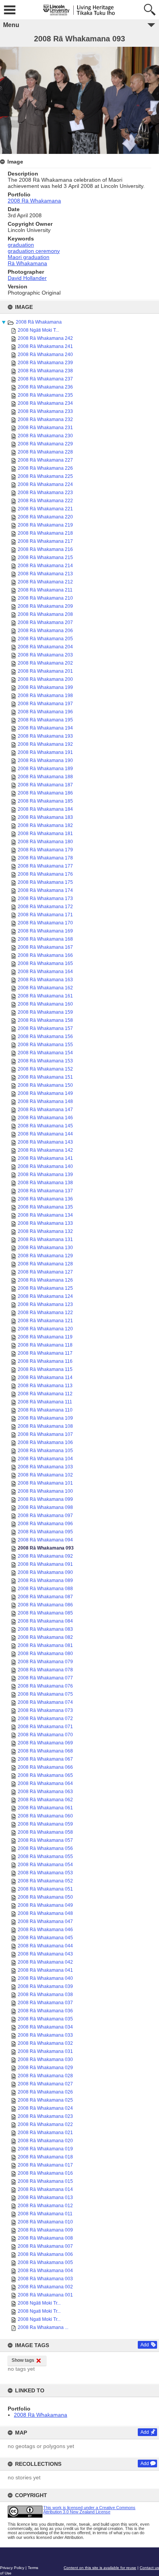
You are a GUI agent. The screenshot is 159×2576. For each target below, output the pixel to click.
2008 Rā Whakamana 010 (45, 2222)
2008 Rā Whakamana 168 (45, 939)
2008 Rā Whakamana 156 (45, 1037)
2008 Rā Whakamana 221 (45, 509)
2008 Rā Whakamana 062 (45, 1800)
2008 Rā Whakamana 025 (45, 2100)
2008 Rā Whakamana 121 (45, 1321)
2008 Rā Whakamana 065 (45, 1775)
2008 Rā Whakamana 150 (45, 1085)
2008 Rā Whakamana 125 (45, 1288)
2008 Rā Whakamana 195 (45, 720)
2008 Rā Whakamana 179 (45, 850)
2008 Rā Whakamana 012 (45, 2206)
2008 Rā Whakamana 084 (45, 1621)
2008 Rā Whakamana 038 (45, 1995)
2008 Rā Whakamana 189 (45, 769)
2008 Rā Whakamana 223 (45, 493)
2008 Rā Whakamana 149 (45, 1093)
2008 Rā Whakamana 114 (45, 1378)
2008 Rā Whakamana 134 (45, 1215)
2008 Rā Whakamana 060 (45, 1816)
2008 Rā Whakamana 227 (45, 460)
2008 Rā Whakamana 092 (45, 1556)
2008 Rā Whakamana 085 (45, 1613)
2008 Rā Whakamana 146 (45, 1118)
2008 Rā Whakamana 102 (45, 1475)
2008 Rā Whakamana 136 (45, 1199)
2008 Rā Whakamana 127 (45, 1272)
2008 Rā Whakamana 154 (45, 1053)
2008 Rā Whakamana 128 (45, 1264)
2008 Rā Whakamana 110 (45, 1410)
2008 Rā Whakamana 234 (45, 403)
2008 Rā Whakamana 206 (45, 631)
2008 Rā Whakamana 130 (45, 1248)
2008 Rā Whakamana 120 (45, 1329)
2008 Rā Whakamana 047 (45, 1921)
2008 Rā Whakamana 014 (45, 2189)
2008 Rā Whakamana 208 (45, 614)
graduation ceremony (34, 251)
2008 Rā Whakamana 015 (45, 2181)
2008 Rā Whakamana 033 (45, 2035)
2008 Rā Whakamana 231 (45, 428)
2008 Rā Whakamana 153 (45, 1061)
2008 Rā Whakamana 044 (45, 1946)
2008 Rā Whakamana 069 (45, 1743)
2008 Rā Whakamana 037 (45, 2003)
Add (145, 2345)
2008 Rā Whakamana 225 (45, 476)
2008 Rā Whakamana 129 (45, 1256)
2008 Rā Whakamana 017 (45, 2165)
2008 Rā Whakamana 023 (45, 2116)
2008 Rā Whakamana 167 (45, 947)
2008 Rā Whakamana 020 (45, 2141)
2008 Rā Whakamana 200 (45, 679)
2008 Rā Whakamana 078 (45, 1670)
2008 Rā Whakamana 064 (45, 1783)
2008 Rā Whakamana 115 (45, 1369)
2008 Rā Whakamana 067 (45, 1759)
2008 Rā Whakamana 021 (45, 2133)
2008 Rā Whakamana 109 (45, 1418)
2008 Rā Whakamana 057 (45, 1840)
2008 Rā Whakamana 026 (45, 2092)
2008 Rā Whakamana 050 (45, 1897)
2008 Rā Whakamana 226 (45, 468)
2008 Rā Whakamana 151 (45, 1077)
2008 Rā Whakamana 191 (45, 752)
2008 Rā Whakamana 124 (45, 1296)
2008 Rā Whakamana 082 (45, 1637)
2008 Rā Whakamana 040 (45, 1978)
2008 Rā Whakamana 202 (45, 663)
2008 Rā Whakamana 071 (45, 1727)
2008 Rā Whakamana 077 (45, 1678)
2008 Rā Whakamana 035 (45, 2019)
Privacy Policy (12, 2568)
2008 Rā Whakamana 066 (45, 1767)
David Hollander (27, 278)
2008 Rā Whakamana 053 (45, 1873)
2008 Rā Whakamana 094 (45, 1540)
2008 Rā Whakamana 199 (45, 687)
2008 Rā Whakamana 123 (45, 1304)
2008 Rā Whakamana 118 (45, 1345)
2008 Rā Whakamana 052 (45, 1881)
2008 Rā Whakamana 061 (45, 1808)
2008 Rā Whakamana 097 (45, 1516)
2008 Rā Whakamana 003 (45, 2279)
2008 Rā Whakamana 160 (45, 1004)
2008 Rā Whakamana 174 (45, 890)
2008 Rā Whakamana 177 (45, 866)
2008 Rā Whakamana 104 (45, 1459)
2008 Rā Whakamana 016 (45, 2173)
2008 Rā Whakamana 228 (45, 452)
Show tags (23, 2360)
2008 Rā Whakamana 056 (45, 1848)
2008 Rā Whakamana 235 (45, 395)
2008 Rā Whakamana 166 (45, 955)
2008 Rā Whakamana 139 (45, 1175)
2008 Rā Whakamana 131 (45, 1239)
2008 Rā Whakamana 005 (45, 2262)
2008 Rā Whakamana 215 (45, 557)
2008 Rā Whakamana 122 (45, 1313)
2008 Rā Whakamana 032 (45, 2043)
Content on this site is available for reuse (100, 2568)
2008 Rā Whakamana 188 (45, 777)
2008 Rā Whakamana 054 (45, 1865)
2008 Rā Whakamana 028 (45, 2076)
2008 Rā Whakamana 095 (45, 1532)
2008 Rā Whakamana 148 (45, 1101)
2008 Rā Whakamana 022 (45, 2124)
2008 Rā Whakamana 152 (45, 1069)
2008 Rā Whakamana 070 (45, 1735)
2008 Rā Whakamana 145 (45, 1126)
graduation (21, 245)
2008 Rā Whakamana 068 (45, 1751)
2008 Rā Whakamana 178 (45, 858)
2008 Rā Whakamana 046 (45, 1930)
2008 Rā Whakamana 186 (45, 793)
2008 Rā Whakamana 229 (45, 444)
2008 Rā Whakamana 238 (45, 371)
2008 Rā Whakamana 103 (45, 1467)
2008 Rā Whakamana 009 (45, 2230)
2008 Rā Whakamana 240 (45, 355)
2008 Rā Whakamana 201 (45, 671)
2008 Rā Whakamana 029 (45, 2068)
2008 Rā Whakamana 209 (45, 606)
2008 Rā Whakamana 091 (45, 1564)
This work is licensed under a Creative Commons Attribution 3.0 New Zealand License (89, 2510)
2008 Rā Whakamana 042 (45, 1962)
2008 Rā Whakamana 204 (45, 647)
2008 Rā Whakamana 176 (45, 874)
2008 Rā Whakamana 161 (45, 996)
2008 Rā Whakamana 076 (45, 1686)
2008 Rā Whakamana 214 (45, 566)
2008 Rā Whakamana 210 (45, 598)
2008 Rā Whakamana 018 (45, 2157)
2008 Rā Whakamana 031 (45, 2051)
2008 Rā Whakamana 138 (45, 1183)
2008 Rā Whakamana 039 (45, 1986)
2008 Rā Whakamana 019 (45, 2149)
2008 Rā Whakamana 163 (45, 980)
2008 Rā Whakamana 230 (45, 436)
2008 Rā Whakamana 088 (45, 1589)
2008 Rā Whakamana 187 (45, 785)
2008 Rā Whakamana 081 (45, 1645)
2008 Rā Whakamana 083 (45, 1629)
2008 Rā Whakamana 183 (45, 817)
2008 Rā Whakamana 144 (45, 1134)
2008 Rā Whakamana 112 (45, 1394)
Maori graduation (29, 257)
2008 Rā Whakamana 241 (45, 346)
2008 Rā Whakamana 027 (45, 2084)
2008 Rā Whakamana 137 (45, 1191)
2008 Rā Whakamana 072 (45, 1718)
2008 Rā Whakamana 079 (45, 1662)
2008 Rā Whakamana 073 (45, 1710)
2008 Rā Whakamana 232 (45, 419)
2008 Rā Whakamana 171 (45, 915)
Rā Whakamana (27, 263)
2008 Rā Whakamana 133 (45, 1223)
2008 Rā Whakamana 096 (45, 1524)
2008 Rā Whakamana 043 (45, 1954)
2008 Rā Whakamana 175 (45, 882)
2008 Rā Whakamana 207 (45, 622)
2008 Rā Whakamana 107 (45, 1434)
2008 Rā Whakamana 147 (45, 1110)
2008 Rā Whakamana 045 (45, 1938)
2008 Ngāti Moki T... (38, 330)
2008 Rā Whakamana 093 (46, 1548)
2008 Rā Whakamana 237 (45, 379)
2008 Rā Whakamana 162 (45, 988)
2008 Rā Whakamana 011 (45, 2214)
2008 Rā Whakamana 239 (45, 363)
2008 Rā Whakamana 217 (45, 541)
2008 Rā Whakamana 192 (45, 744)
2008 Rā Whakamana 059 (45, 1824)
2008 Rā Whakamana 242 (45, 338)
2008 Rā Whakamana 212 (45, 582)
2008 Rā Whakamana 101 (45, 1483)
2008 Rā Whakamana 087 (45, 1597)
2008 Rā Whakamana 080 (45, 1654)
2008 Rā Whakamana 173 (45, 898)
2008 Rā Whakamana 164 (45, 972)
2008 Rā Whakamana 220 (45, 517)
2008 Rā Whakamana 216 (45, 549)
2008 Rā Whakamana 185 (45, 801)
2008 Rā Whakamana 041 (45, 1970)
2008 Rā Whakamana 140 (45, 1166)
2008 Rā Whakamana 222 (45, 501)
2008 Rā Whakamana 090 (45, 1572)
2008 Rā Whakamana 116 (45, 1361)
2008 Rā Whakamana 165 (45, 963)
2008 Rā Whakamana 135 (45, 1207)
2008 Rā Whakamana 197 (45, 704)
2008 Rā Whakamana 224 (45, 484)
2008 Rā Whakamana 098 (45, 1507)
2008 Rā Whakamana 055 (45, 1857)
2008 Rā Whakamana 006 (45, 2254)
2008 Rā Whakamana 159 (45, 1012)
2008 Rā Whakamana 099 (45, 1499)
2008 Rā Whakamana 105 (45, 1451)
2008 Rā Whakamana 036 (45, 2011)
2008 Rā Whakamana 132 (45, 1231)
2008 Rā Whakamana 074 (45, 1702)
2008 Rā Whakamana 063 (45, 1792)
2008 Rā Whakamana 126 (45, 1280)
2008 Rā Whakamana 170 (45, 923)
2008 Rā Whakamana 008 (45, 2238)
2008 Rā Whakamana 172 (45, 907)
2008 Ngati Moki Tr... (39, 2311)
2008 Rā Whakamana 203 (45, 655)
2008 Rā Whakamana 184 (45, 809)
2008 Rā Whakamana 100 (45, 1491)
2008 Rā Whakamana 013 (45, 2198)
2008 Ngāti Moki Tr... (39, 2303)
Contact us (149, 2568)
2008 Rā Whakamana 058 (45, 1832)
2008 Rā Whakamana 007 (45, 2246)
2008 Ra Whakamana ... (43, 2327)
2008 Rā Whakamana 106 (45, 1442)
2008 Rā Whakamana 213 (45, 574)
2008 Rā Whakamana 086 (45, 1605)
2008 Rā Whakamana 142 (45, 1150)
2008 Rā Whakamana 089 (45, 1580)
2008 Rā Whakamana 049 (45, 1905)
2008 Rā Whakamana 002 (45, 2287)
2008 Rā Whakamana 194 (45, 728)
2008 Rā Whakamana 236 (45, 387)
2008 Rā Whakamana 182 (45, 825)
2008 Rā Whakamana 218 (45, 533)
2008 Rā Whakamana (39, 322)
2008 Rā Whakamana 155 (45, 1045)
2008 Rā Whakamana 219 (45, 525)
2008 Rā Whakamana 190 (45, 760)
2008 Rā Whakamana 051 (45, 1889)
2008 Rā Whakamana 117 (45, 1353)
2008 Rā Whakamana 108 (45, 1426)
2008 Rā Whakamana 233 (45, 411)
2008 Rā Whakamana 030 (45, 2059)
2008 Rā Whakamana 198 (45, 696)
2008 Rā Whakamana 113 (45, 1386)
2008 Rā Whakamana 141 (45, 1158)
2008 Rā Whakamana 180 (45, 842)
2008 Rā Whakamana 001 (45, 2295)
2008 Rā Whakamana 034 (45, 2027)
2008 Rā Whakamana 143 (45, 1142)
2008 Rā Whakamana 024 (45, 2108)
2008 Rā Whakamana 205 (45, 639)
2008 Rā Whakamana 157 (45, 1028)
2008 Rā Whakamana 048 (45, 1913)
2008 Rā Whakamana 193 (45, 736)
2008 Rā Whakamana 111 (45, 1402)
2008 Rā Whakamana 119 (45, 1337)
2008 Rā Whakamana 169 (45, 931)
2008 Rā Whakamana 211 (45, 590)
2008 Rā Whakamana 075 (45, 1694)
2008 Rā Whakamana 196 (45, 712)
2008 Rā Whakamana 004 (45, 2271)
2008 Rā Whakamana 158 (45, 1020)
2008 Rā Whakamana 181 (45, 834)
